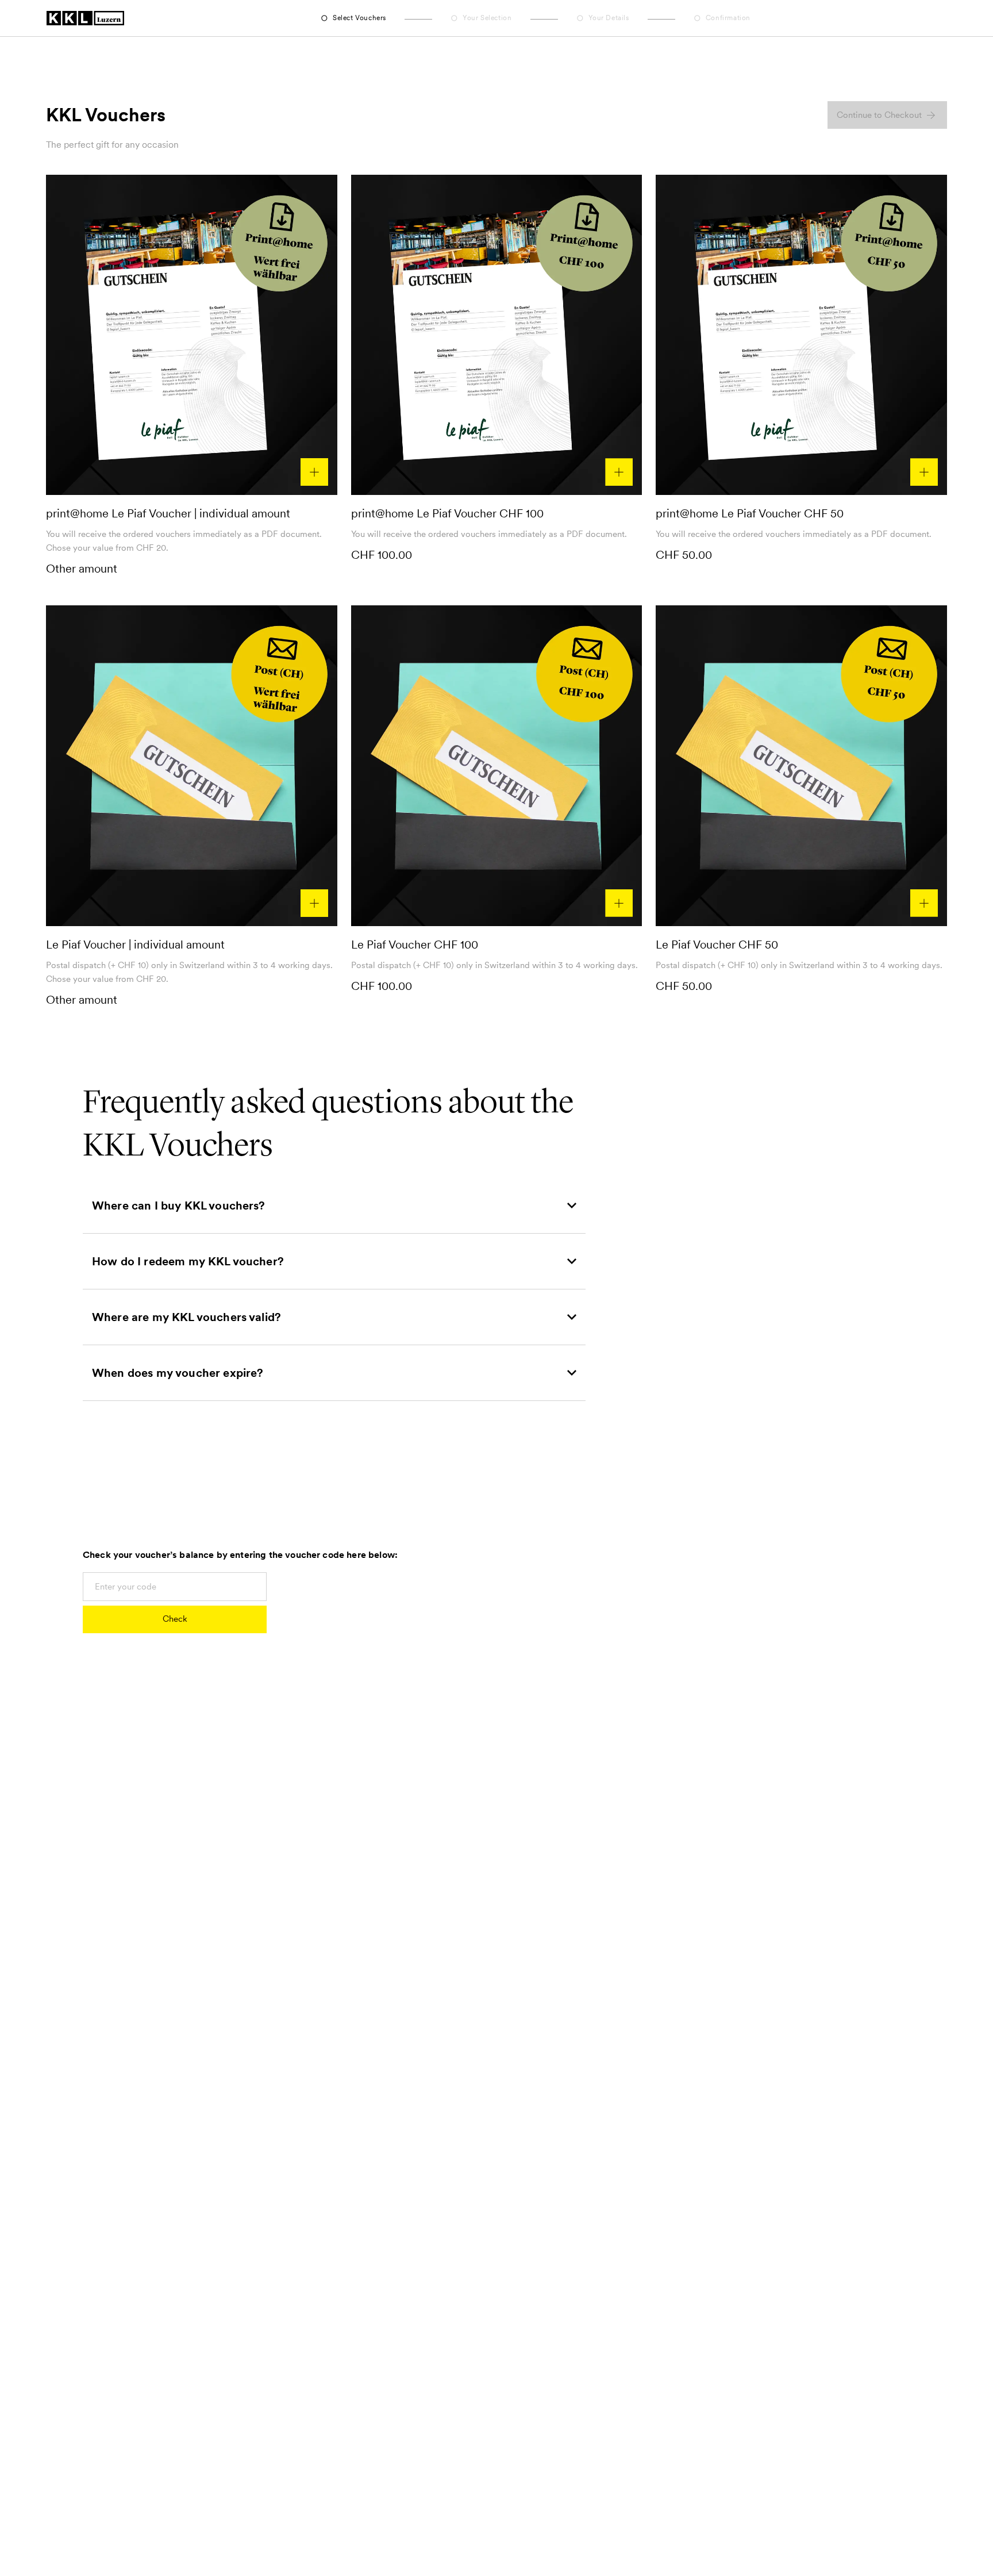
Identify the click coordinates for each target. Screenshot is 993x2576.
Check (175, 1619)
